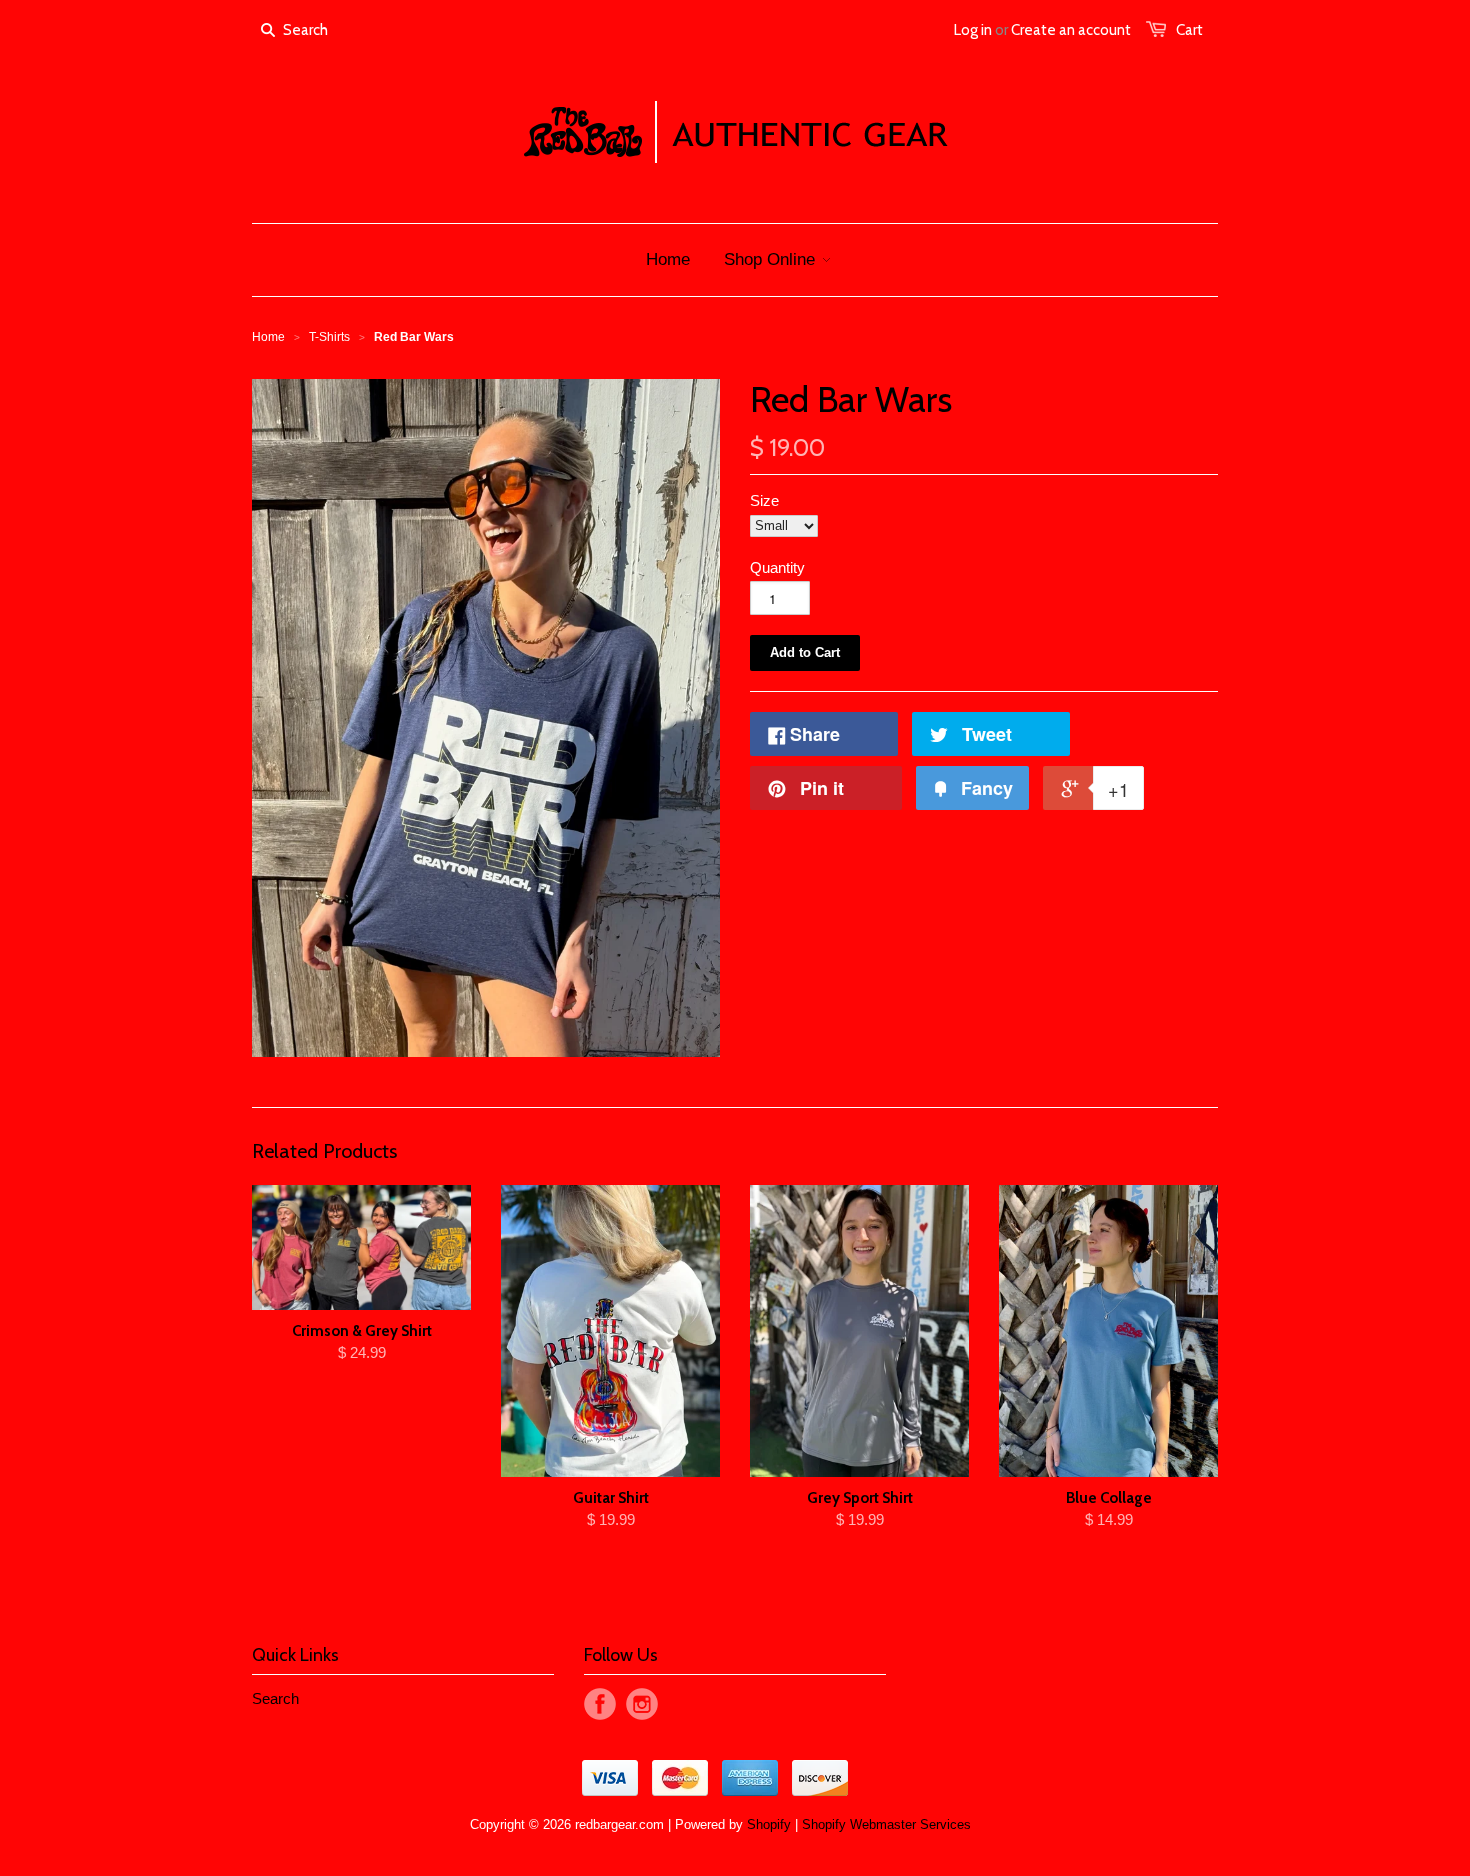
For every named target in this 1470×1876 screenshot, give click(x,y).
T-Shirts (329, 337)
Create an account (1071, 30)
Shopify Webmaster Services (886, 1824)
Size (764, 500)
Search (275, 1698)
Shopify (769, 1824)
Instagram (642, 1704)
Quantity (777, 567)
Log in (973, 30)
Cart (1189, 30)
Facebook (600, 1704)
